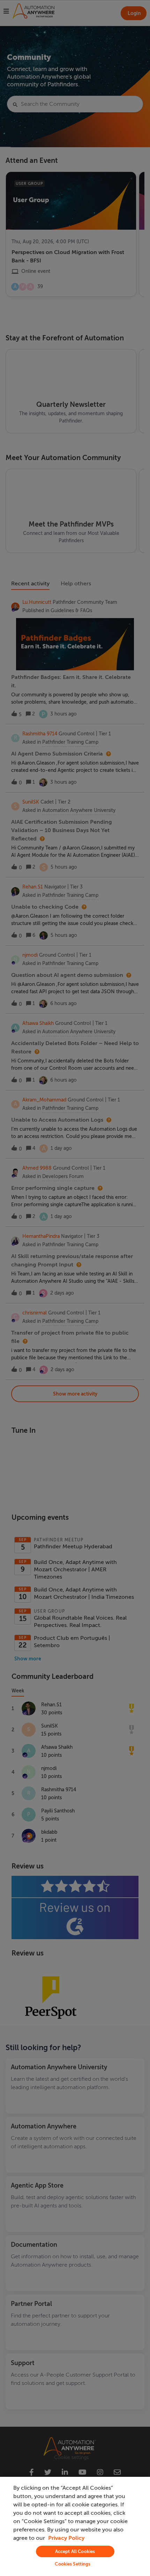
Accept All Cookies (75, 2551)
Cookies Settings (73, 2564)
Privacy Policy (66, 2538)
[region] (75, 2526)
